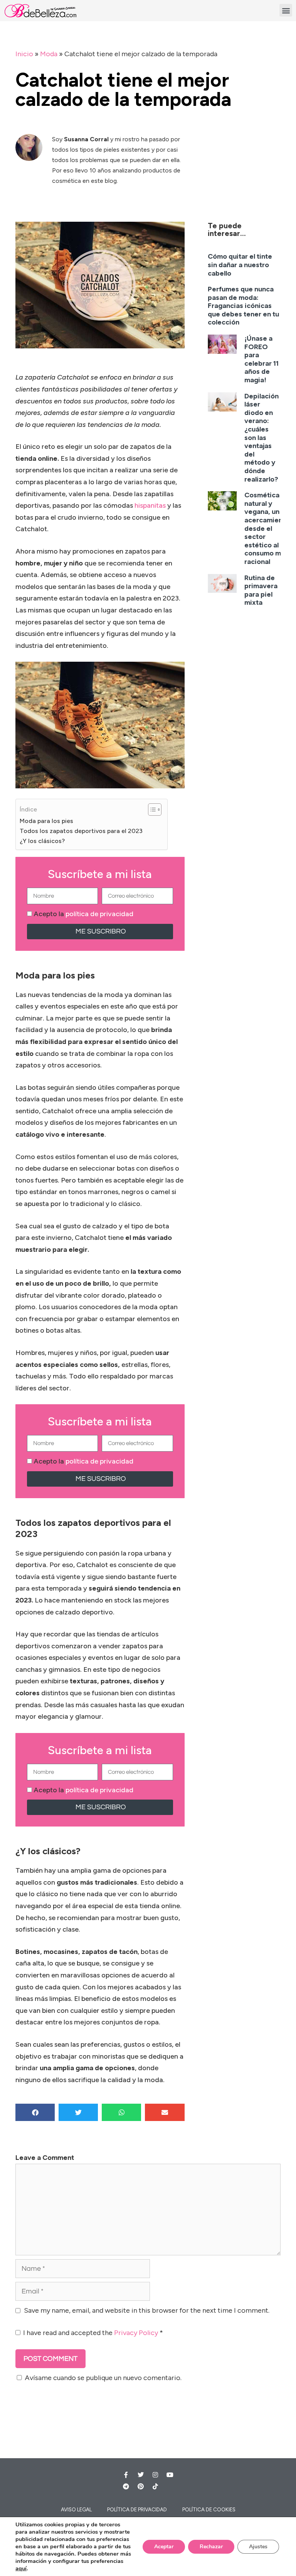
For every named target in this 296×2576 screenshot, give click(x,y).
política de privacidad (99, 914)
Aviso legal (76, 2510)
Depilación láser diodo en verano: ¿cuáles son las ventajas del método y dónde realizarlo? (262, 438)
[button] (286, 10)
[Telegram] (126, 2486)
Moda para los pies (46, 821)
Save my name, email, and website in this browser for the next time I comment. (147, 2310)
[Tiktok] (155, 2486)
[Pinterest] (141, 2486)
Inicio (24, 54)
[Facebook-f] (126, 2475)
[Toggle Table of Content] (151, 810)
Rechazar (211, 2547)
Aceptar (164, 2547)
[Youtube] (170, 2475)
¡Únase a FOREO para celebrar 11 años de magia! (262, 359)
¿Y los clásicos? (42, 841)
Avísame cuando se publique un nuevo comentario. (103, 2378)
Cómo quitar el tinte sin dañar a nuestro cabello (240, 265)
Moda (49, 54)
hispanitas (150, 505)
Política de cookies (209, 2510)
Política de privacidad (137, 2510)
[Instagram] (155, 2475)
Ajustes (258, 2547)
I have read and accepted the (93, 2333)
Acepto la (83, 914)
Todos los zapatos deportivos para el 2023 (81, 831)
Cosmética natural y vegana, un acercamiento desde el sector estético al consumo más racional (267, 528)
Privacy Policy (136, 2333)
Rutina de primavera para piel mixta (261, 590)
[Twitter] (141, 2475)
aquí (21, 2568)
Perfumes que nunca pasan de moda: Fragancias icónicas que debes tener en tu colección (243, 306)
